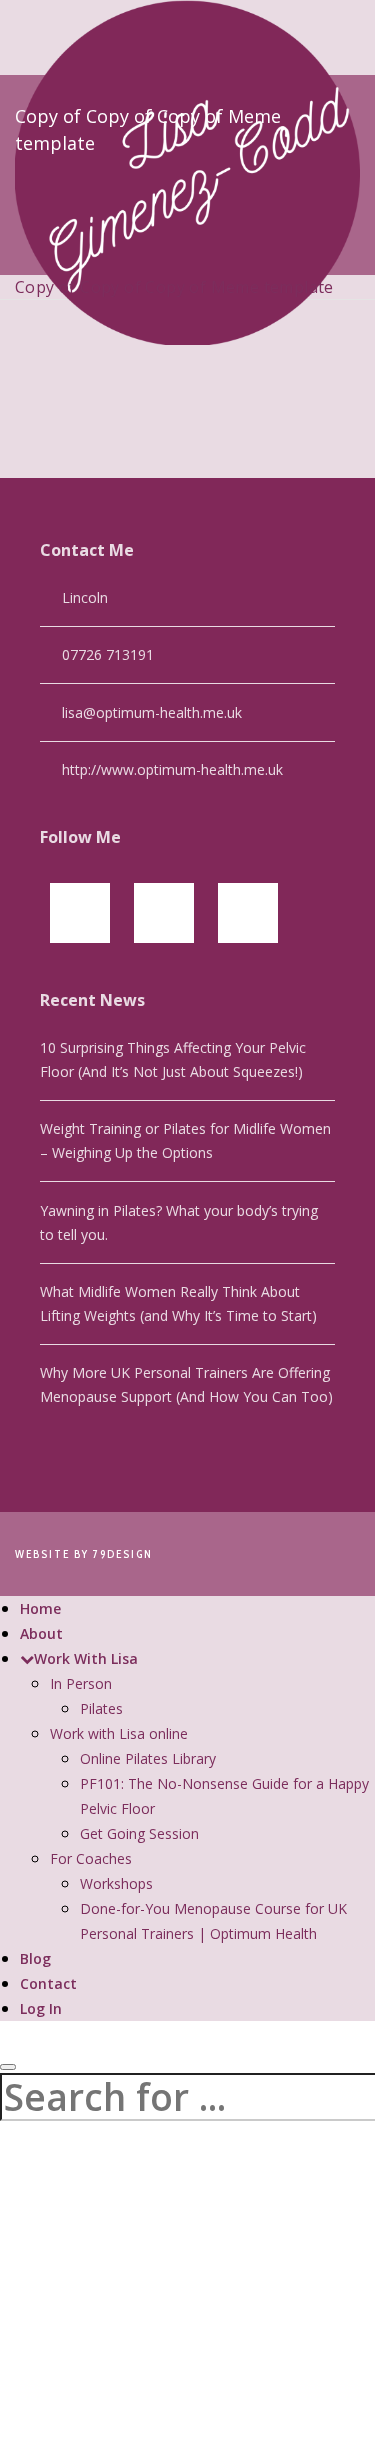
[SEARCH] (8, 2067)
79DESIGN (123, 1554)
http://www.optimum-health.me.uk (172, 769)
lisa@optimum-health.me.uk (152, 712)
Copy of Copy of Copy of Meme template (174, 287)
